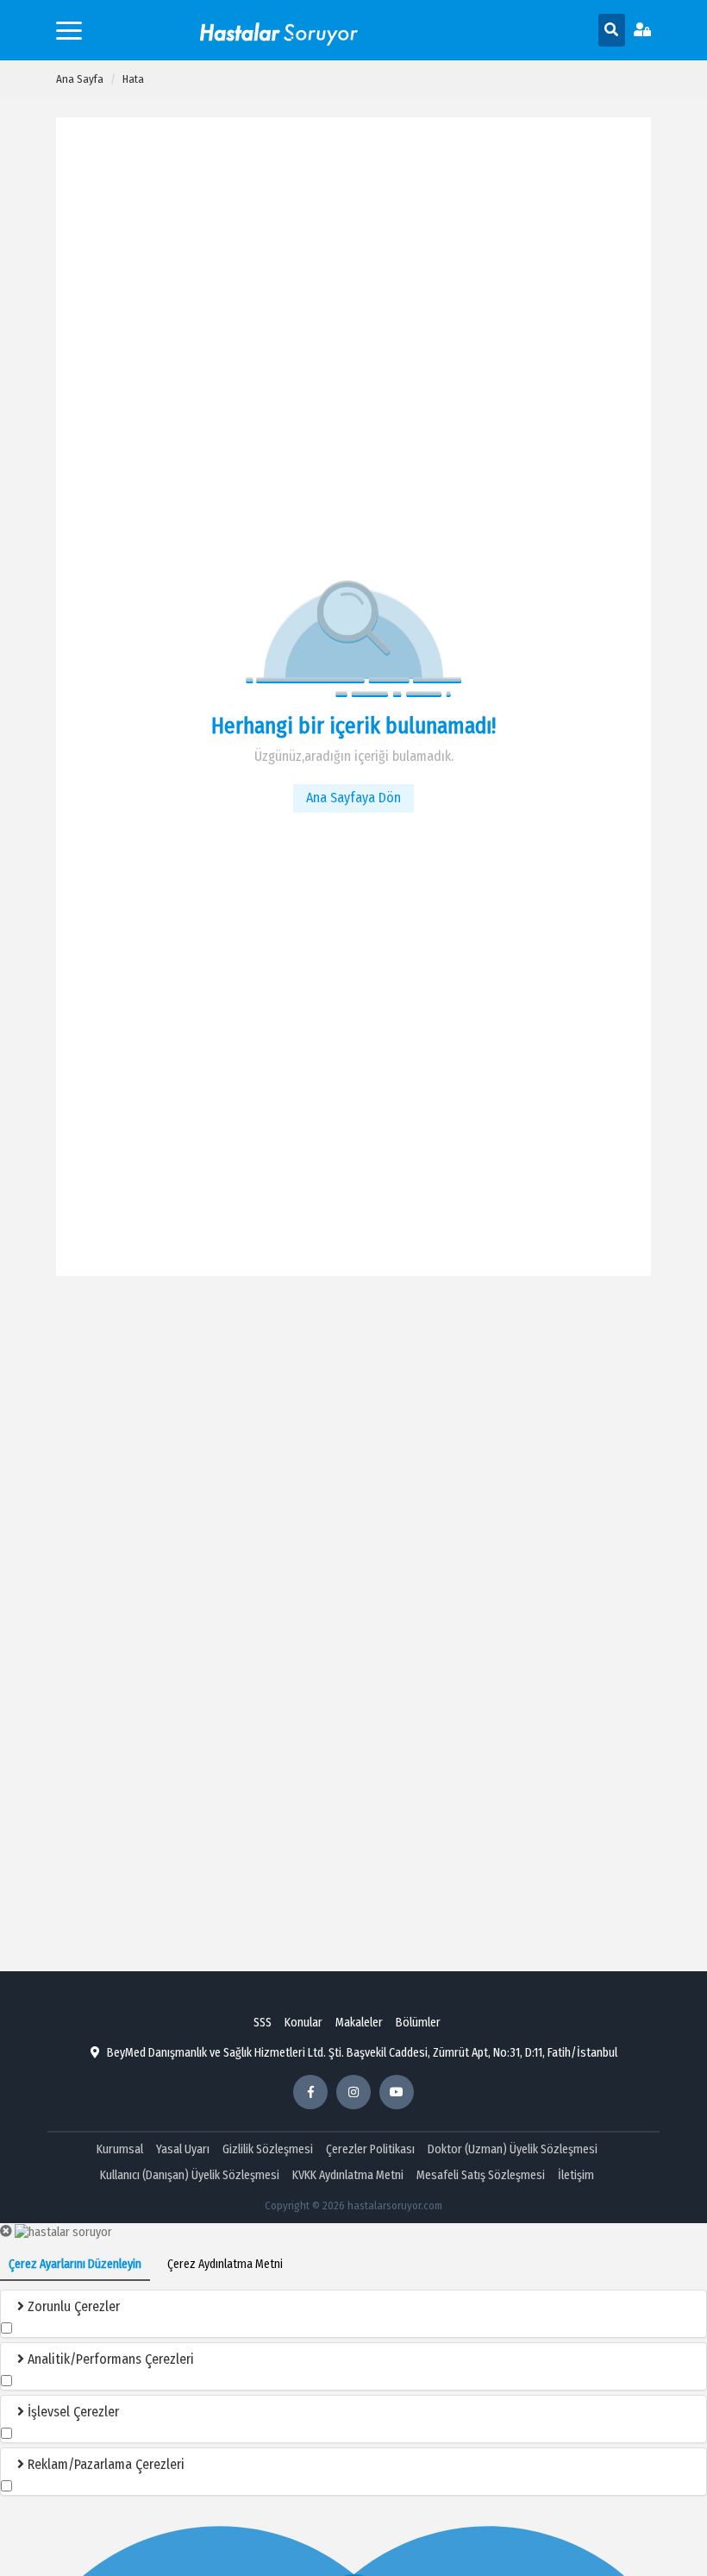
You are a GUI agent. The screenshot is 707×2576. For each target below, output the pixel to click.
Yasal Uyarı (183, 2149)
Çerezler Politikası (370, 2149)
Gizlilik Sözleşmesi (268, 2149)
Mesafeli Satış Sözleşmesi (481, 2175)
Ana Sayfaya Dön (353, 798)
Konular (303, 2023)
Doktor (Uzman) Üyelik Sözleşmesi (513, 2149)
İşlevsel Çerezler (72, 2412)
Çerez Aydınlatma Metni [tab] (225, 2264)
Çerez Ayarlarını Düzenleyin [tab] (75, 2264)
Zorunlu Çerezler (72, 2306)
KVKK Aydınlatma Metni (348, 2175)
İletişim (576, 2175)
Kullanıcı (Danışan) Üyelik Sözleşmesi (190, 2175)
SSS (263, 2023)
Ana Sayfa (80, 79)
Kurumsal (120, 2149)
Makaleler (359, 2023)
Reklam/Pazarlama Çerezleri (104, 2464)
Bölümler (418, 2023)
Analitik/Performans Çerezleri (109, 2359)
